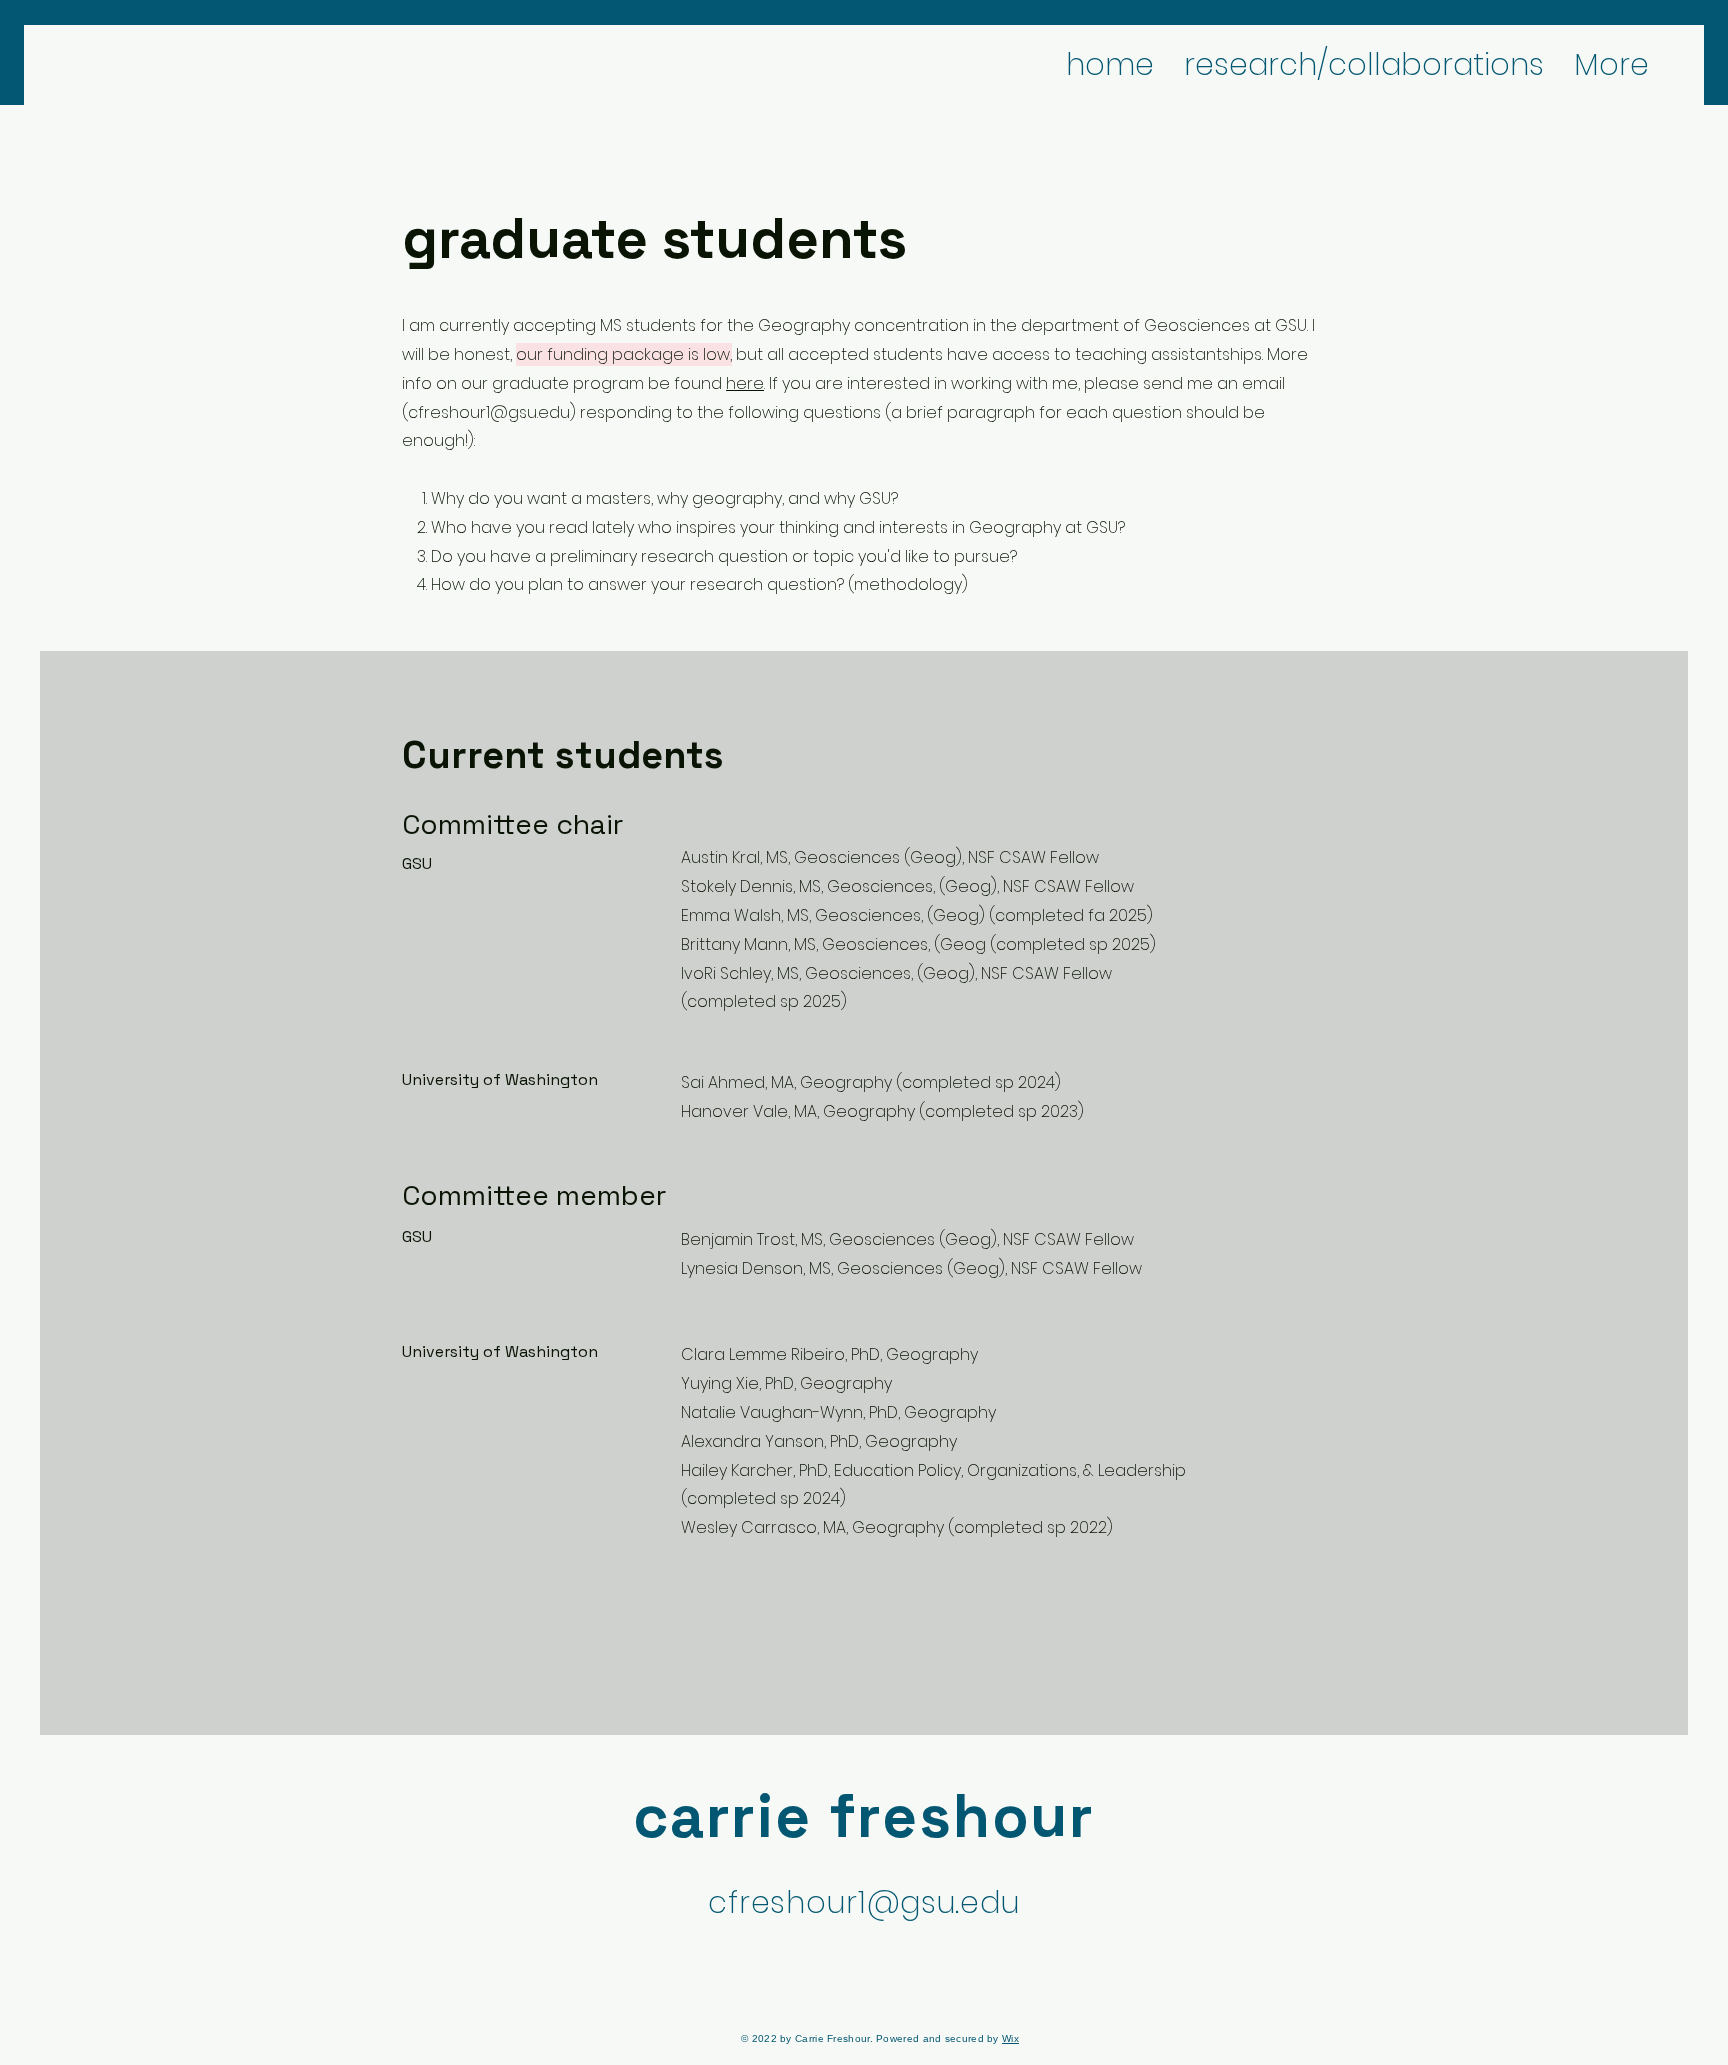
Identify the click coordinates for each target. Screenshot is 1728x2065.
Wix (1010, 2038)
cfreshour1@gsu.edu (489, 412)
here (745, 383)
